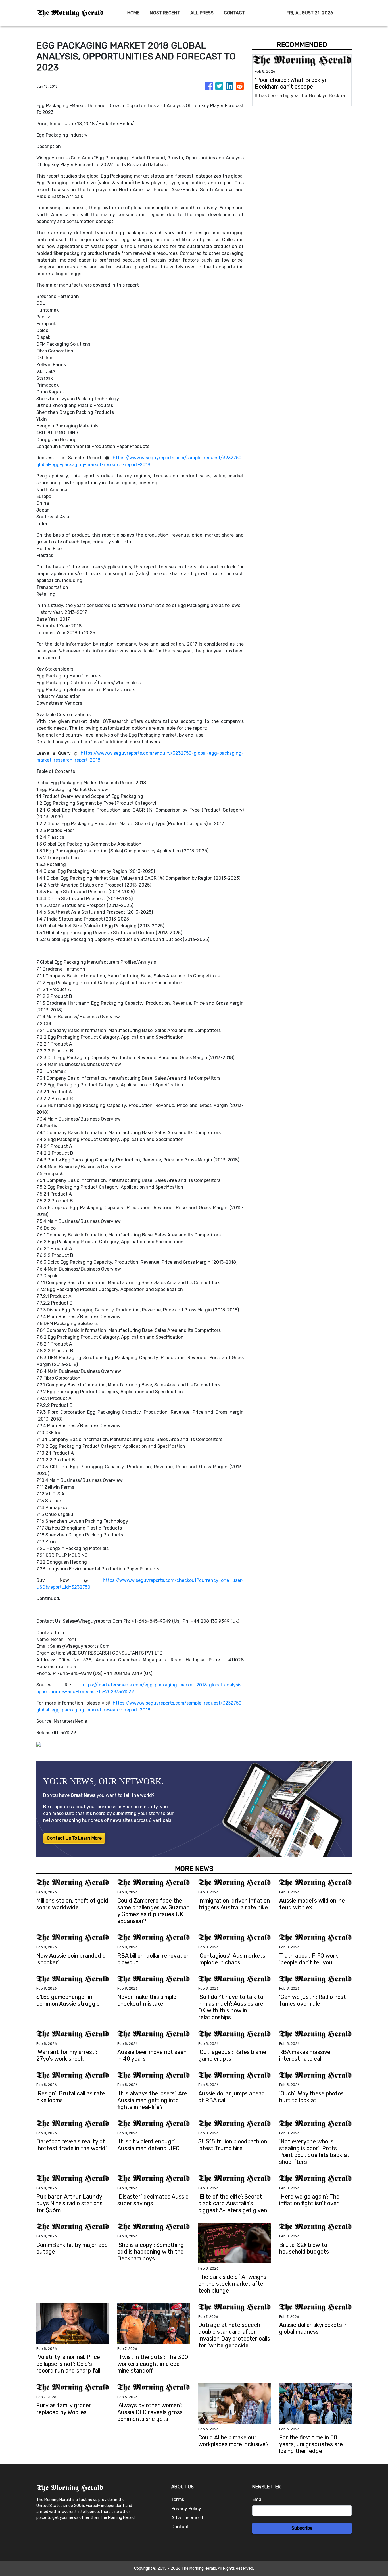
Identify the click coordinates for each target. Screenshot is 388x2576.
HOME (133, 13)
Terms (178, 2499)
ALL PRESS (202, 13)
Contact (180, 2527)
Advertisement (187, 2518)
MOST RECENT (165, 13)
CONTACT (234, 13)
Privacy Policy (186, 2509)
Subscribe (302, 2528)
